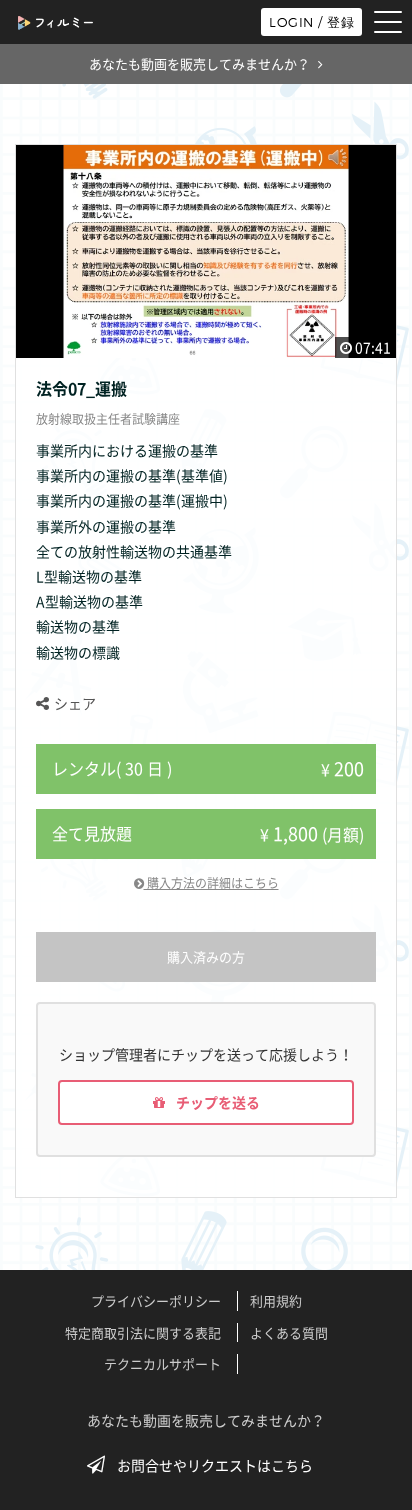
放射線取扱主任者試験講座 (108, 419)
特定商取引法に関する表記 (143, 1332)
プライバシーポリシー (156, 1300)
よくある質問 (289, 1332)
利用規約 (276, 1300)
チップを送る (216, 1102)
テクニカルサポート (162, 1363)
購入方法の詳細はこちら (211, 883)
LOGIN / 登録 (311, 22)
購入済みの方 (206, 956)
